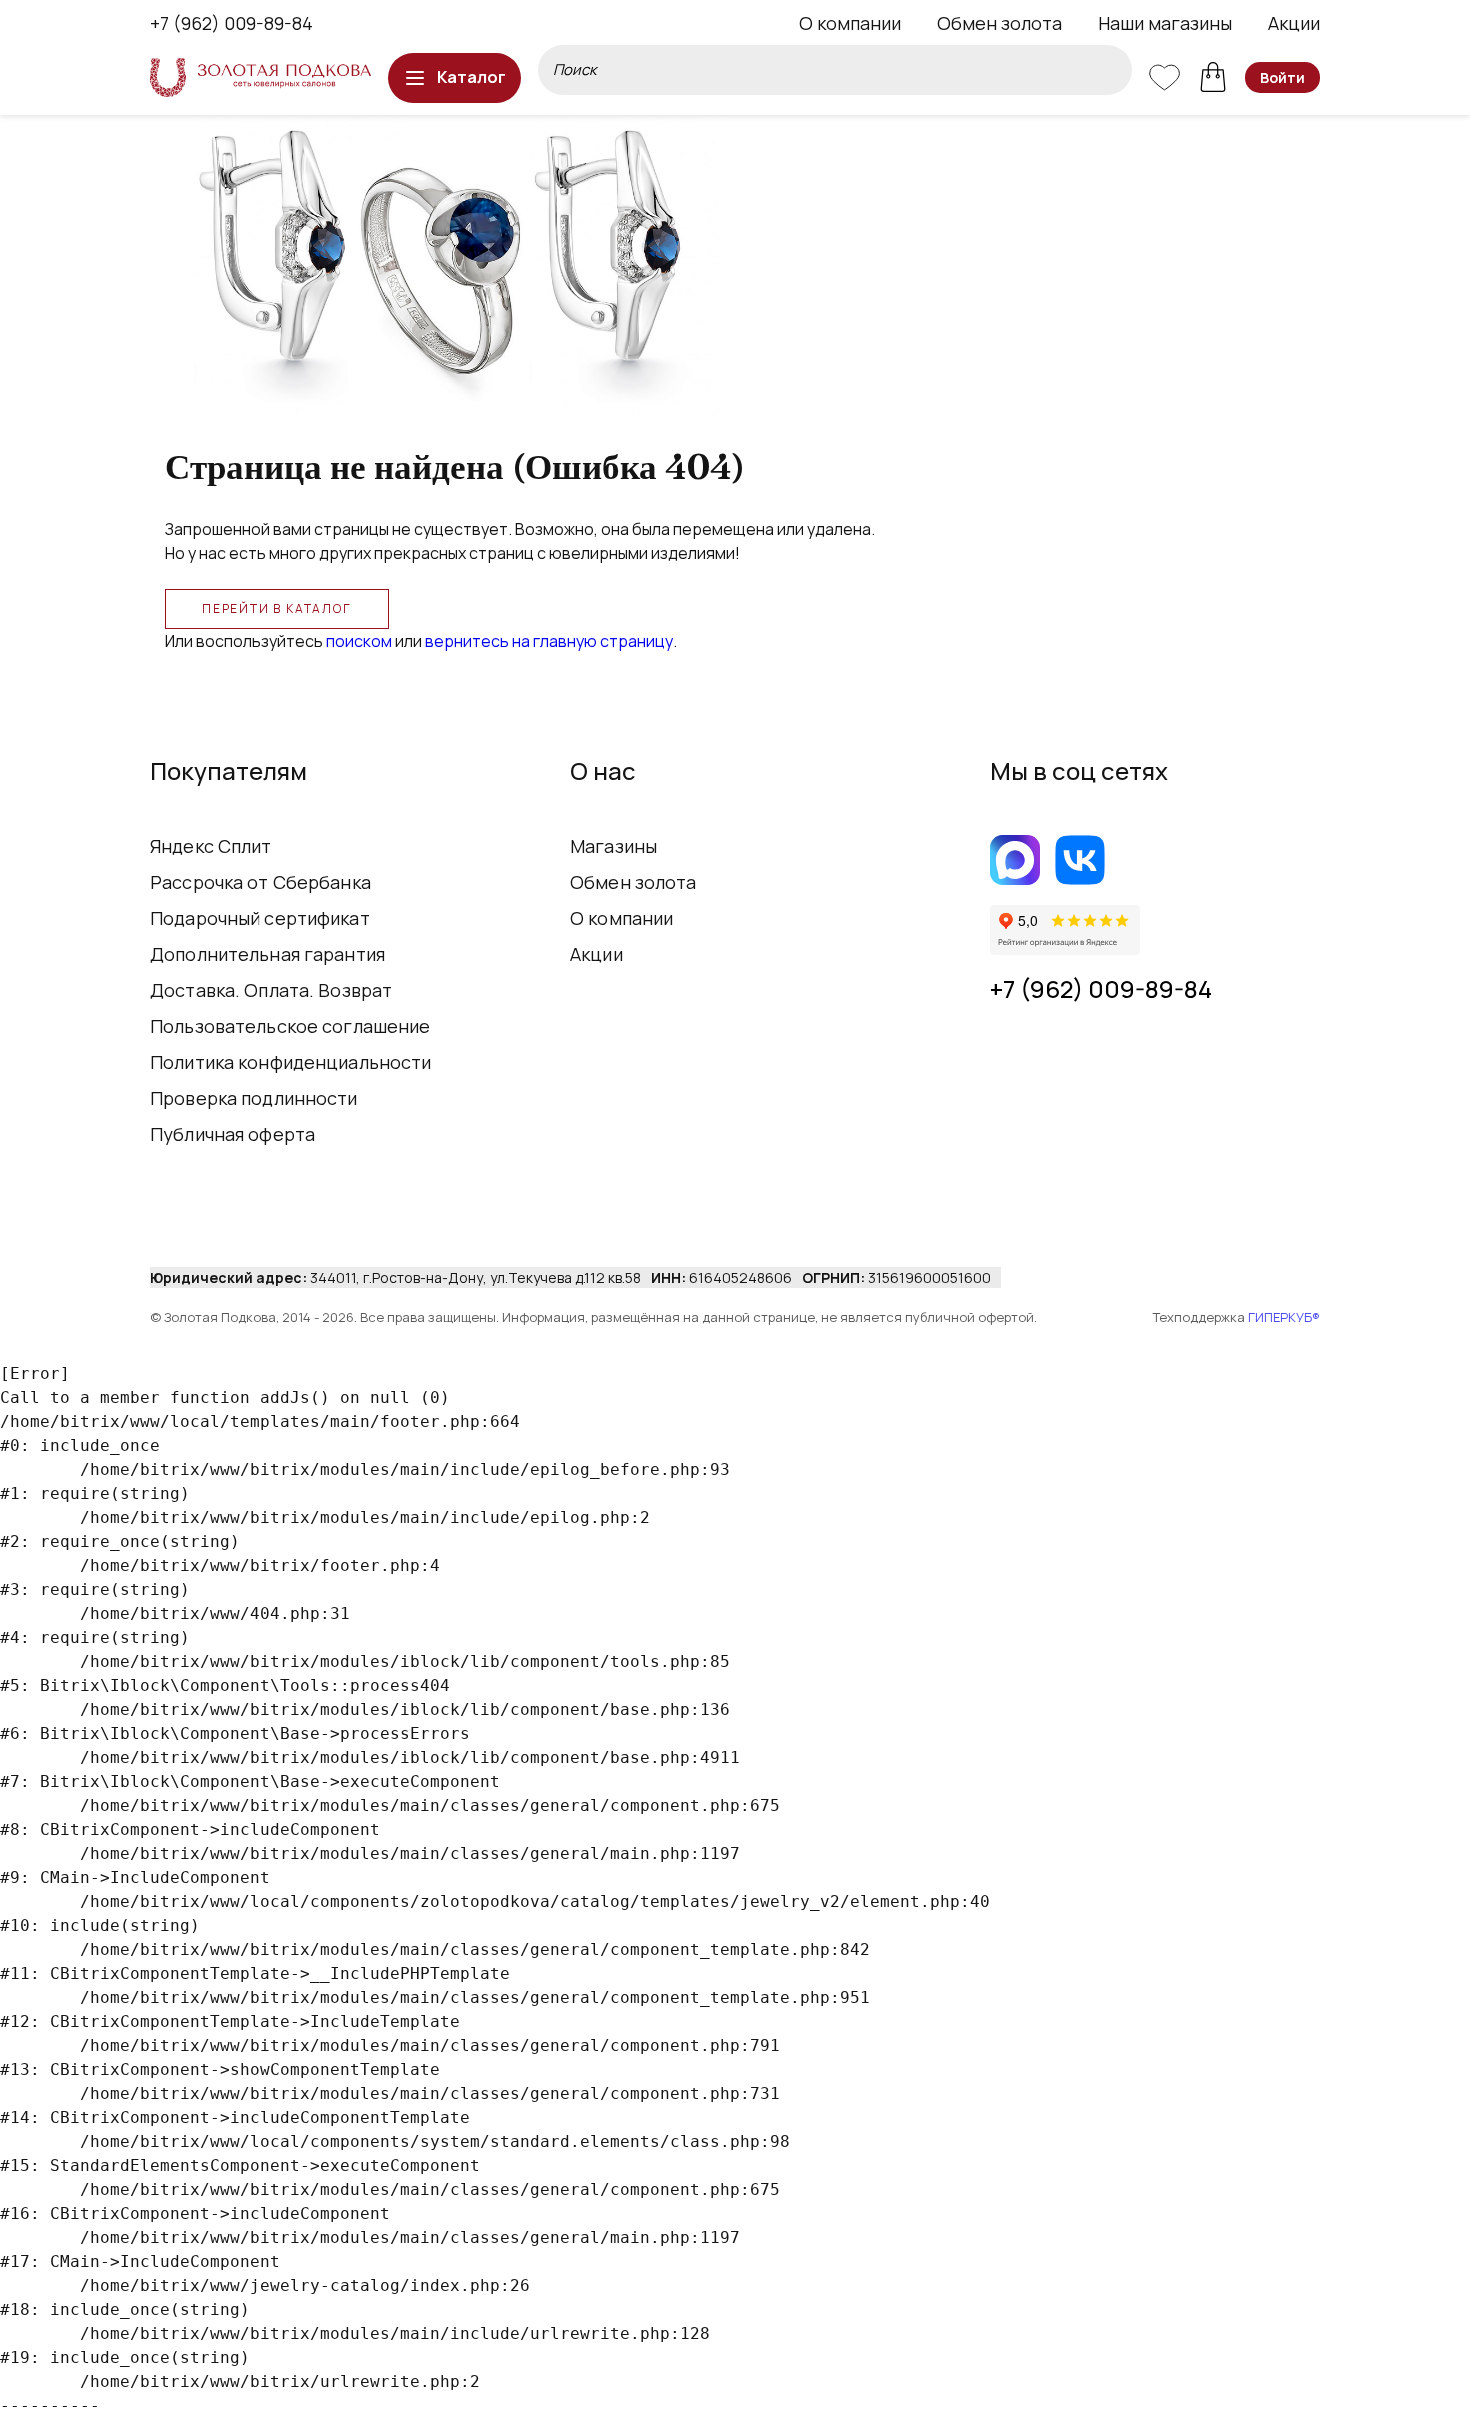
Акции (1294, 23)
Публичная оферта (232, 1134)
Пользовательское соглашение (290, 1026)
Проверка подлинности (254, 1098)
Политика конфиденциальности (291, 1062)
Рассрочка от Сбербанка (260, 882)
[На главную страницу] (260, 77)
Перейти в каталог (277, 608)
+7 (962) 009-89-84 (231, 23)
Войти (1282, 77)
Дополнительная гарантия (267, 954)
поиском (359, 641)
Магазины (613, 846)
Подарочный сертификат (260, 918)
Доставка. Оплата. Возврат (271, 990)
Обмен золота (999, 23)
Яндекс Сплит (211, 846)
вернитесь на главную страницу (549, 641)
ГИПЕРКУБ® (1284, 1317)
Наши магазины (1165, 23)
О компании (850, 23)
